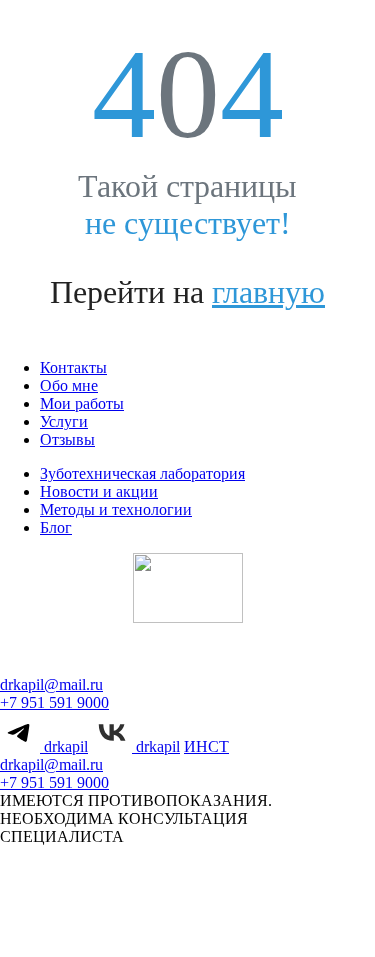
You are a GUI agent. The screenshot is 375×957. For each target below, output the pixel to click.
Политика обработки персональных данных (188, 910)
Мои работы (82, 403)
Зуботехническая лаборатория (142, 473)
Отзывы (67, 439)
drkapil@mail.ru (51, 684)
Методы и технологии (116, 509)
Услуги (64, 421)
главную (268, 292)
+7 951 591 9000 (54, 702)
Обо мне (69, 385)
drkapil (64, 746)
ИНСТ (206, 746)
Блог (56, 527)
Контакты (73, 367)
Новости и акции (99, 491)
